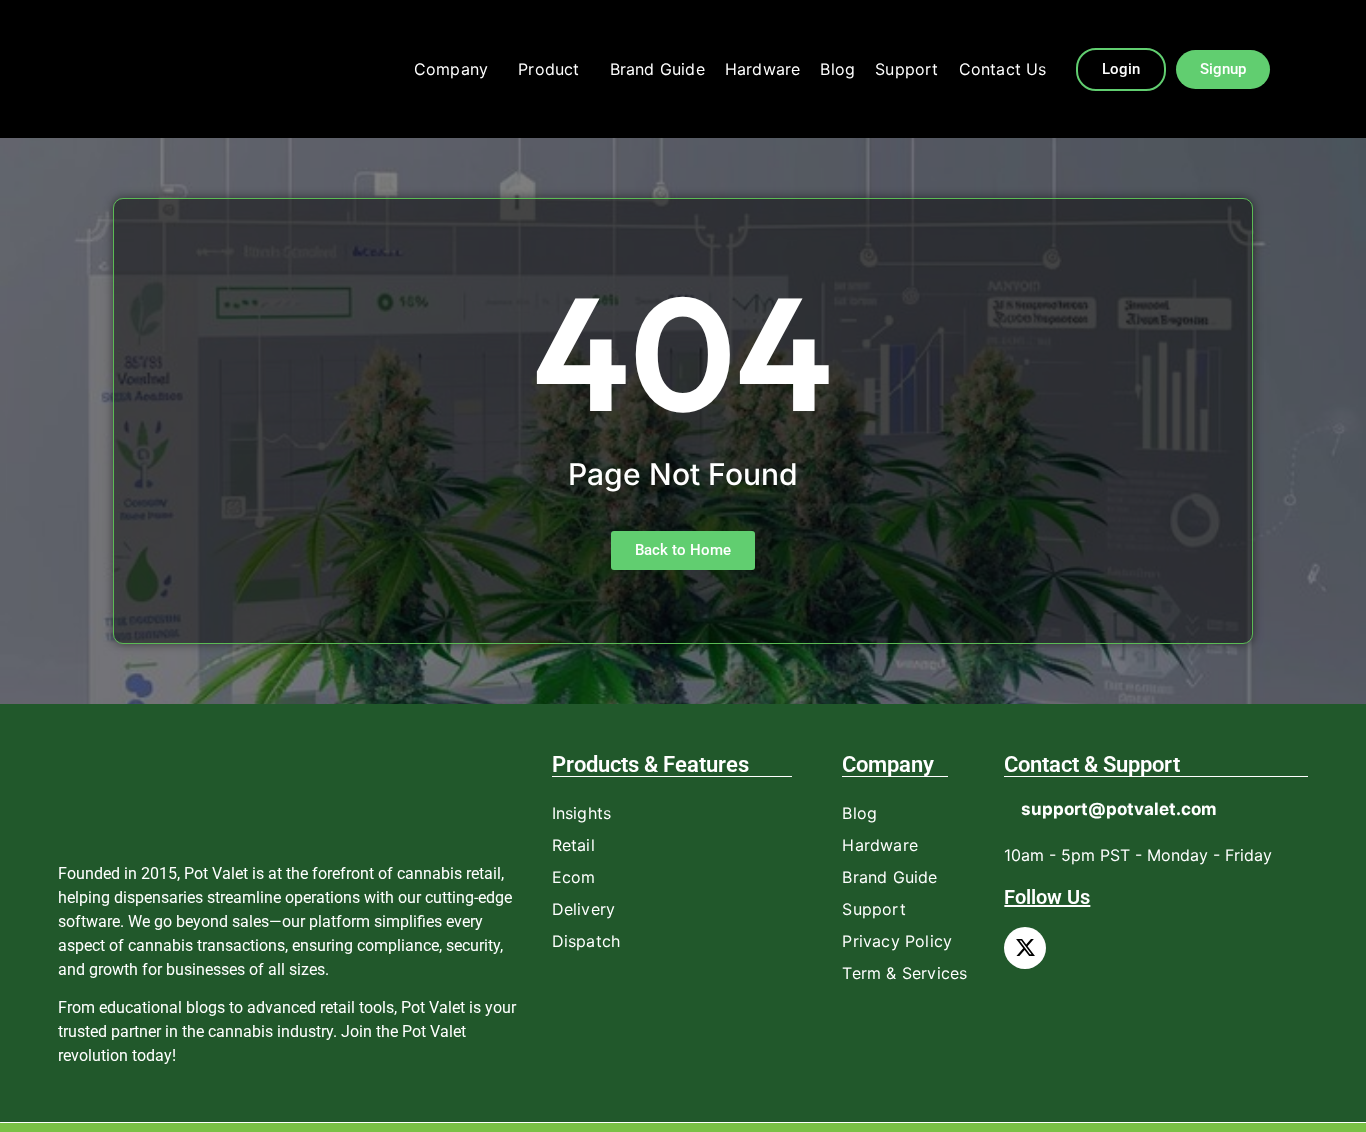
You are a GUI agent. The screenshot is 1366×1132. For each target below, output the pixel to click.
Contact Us (1003, 69)
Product (548, 69)
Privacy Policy (897, 941)
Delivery (584, 909)
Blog (837, 69)
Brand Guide (657, 69)
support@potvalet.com (1119, 809)
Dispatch (586, 941)
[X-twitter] (1025, 948)
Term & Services (904, 973)
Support (906, 69)
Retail (573, 845)
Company (451, 69)
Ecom (574, 877)
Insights (582, 813)
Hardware (763, 69)
